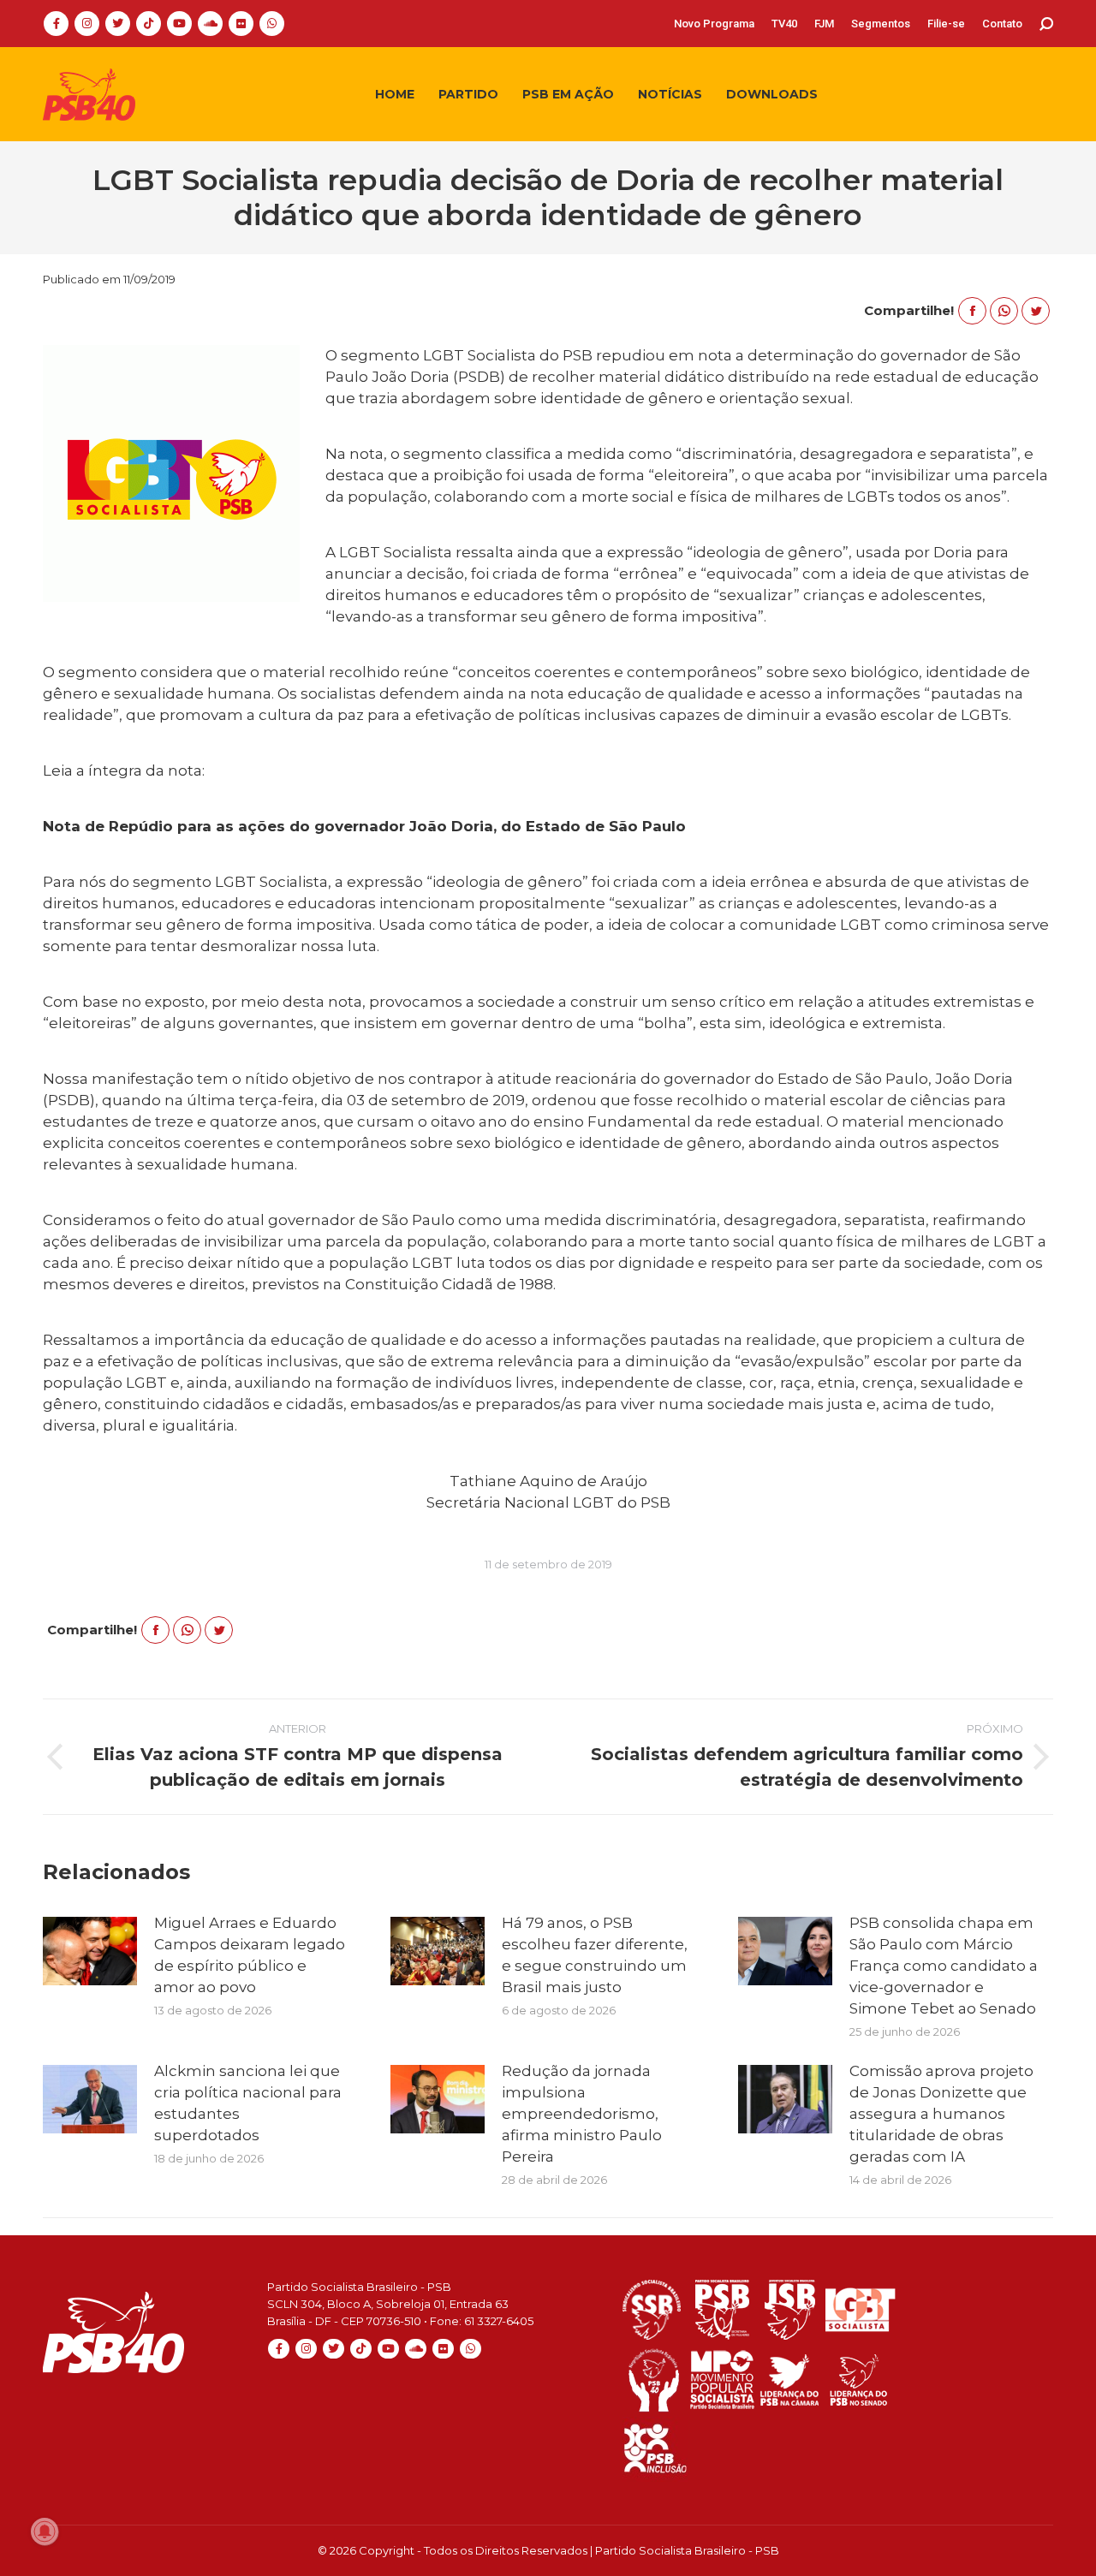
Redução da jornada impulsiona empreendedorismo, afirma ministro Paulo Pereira (582, 2114)
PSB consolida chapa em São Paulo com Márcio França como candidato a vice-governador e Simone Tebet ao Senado (944, 1966)
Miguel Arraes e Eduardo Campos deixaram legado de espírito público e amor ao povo (250, 1955)
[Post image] (90, 1951)
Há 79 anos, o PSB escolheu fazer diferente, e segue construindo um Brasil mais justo (595, 1955)
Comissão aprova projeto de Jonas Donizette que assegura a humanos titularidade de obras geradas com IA (941, 2114)
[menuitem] (714, 24)
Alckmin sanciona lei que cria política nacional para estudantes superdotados (248, 2103)
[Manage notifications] (45, 2531)
